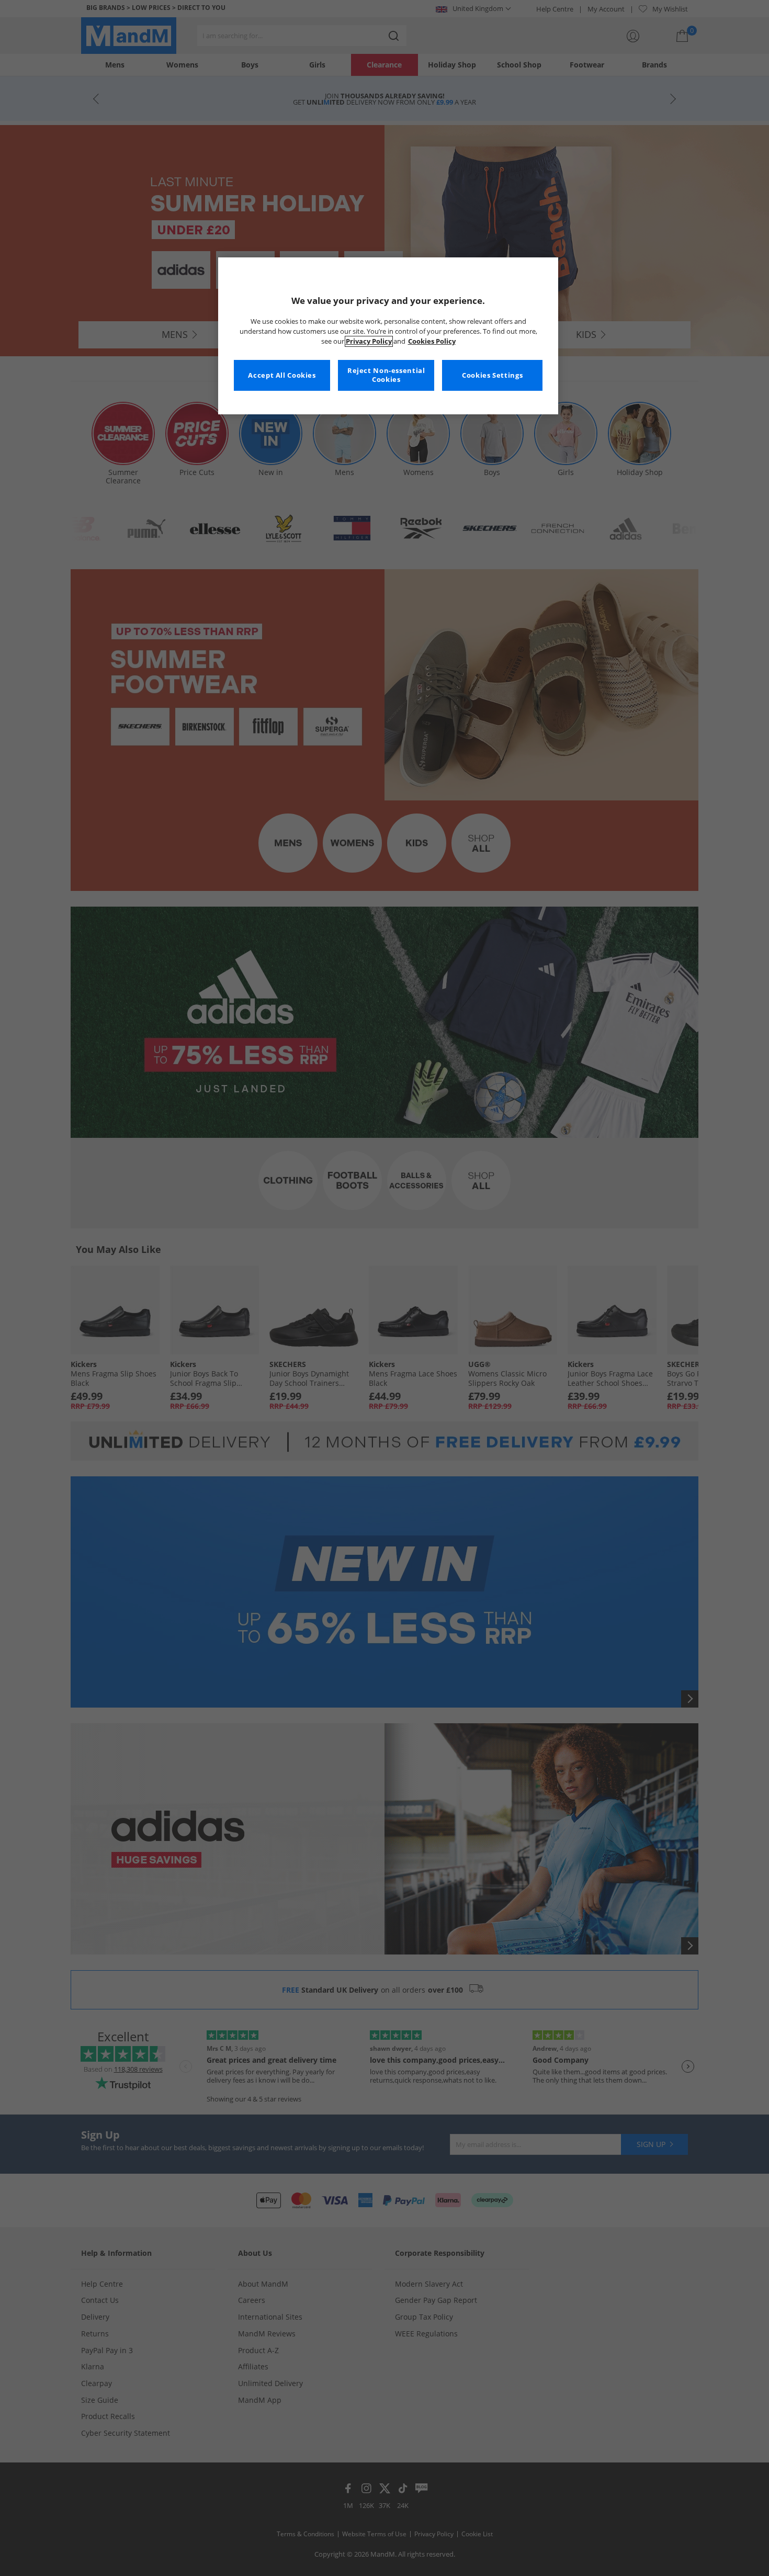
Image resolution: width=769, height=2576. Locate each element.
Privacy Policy (369, 341)
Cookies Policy (432, 341)
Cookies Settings (492, 375)
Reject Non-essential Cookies (386, 375)
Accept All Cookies (282, 375)
